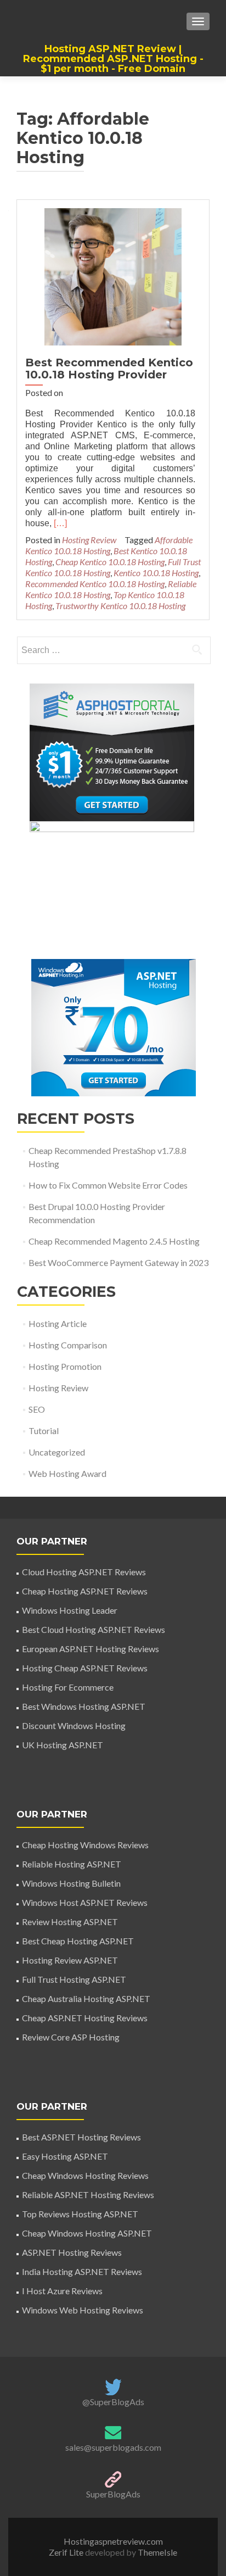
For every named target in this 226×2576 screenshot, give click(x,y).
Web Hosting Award (67, 1473)
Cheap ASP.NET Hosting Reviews (85, 2018)
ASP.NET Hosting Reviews (72, 2252)
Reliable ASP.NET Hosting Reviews (88, 2195)
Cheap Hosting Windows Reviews (85, 1845)
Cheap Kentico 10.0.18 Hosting (110, 562)
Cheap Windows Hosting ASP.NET (87, 2233)
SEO (37, 1409)
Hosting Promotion (65, 1366)
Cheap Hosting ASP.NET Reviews (85, 1591)
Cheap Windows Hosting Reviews (85, 2175)
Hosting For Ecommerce (68, 1687)
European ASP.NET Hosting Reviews (91, 1649)
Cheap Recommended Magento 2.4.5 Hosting (114, 1241)
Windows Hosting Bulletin (71, 1883)
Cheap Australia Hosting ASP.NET (86, 1998)
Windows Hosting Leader (70, 1610)
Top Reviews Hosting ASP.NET (80, 2214)
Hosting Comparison (68, 1345)
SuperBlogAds (113, 2494)
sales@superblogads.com (113, 2447)
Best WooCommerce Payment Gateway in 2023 (118, 1262)
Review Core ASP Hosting (71, 2037)
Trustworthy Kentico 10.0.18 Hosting (120, 606)
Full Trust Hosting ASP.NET (74, 1979)
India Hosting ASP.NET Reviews (82, 2271)
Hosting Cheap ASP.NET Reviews (85, 1668)
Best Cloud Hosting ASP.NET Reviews (94, 1629)
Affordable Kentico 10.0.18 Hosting (109, 545)
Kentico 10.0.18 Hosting (156, 573)
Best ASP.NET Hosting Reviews (81, 2137)
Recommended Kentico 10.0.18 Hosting (95, 584)
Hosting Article (58, 1323)
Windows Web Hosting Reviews (83, 2310)
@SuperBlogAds (113, 2402)
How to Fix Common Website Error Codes (108, 1185)
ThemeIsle (157, 2552)
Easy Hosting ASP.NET (65, 2156)
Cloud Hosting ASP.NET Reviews (84, 1572)
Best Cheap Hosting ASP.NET (78, 1941)
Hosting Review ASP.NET (70, 1960)
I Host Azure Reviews (62, 2291)
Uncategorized (57, 1452)
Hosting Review (89, 540)
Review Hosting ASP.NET (70, 1922)
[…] (60, 523)
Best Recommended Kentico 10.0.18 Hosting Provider (109, 369)
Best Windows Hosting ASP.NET (84, 1706)
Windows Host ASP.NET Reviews (85, 1902)
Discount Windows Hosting (74, 1725)
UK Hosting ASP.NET (63, 1745)
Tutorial (44, 1431)
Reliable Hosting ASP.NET (72, 1864)
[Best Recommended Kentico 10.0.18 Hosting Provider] (113, 275)
